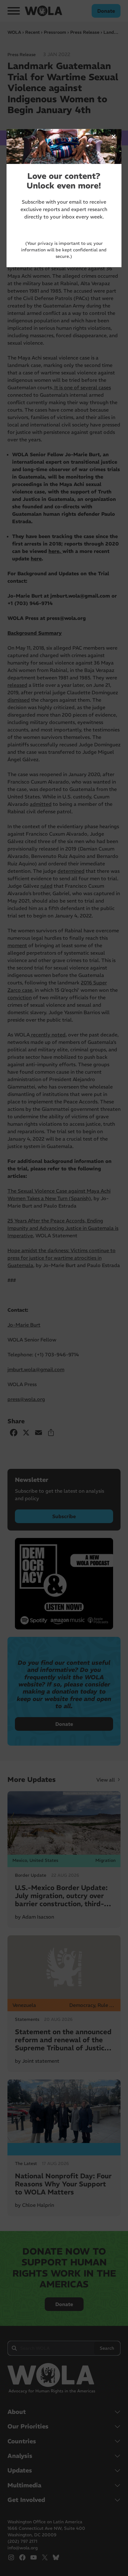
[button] (114, 137)
